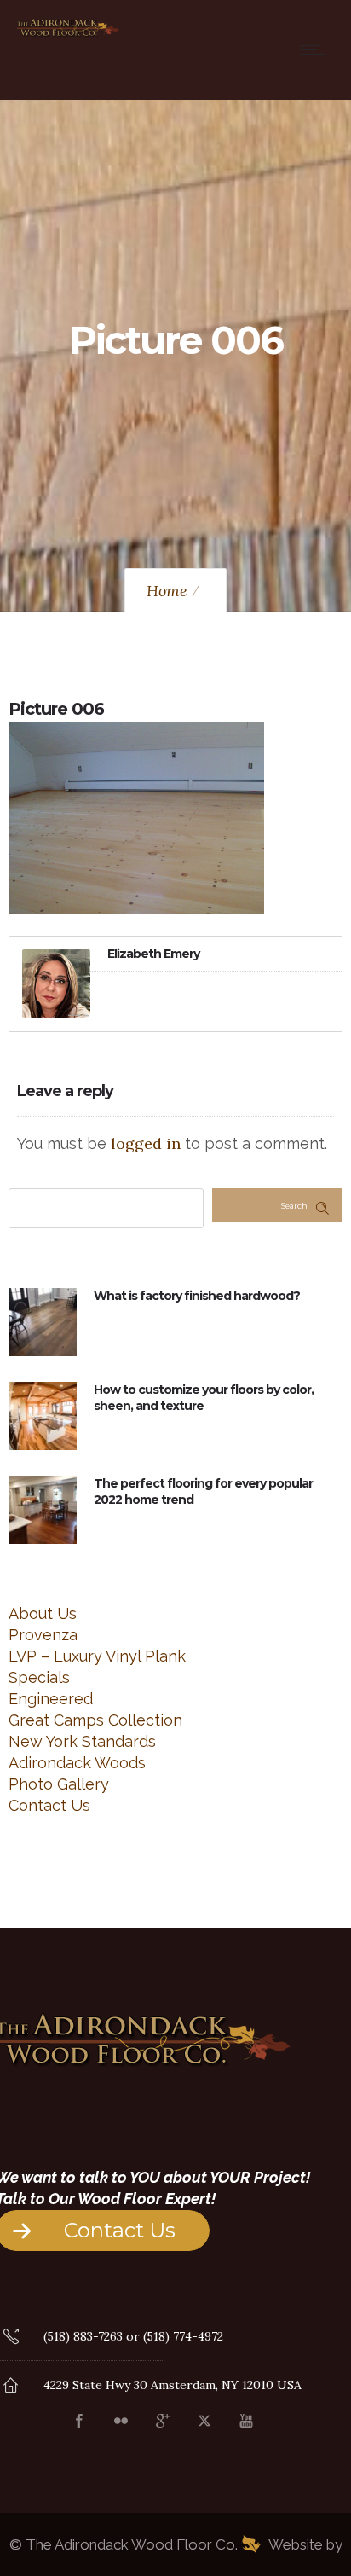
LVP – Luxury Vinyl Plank (97, 1656)
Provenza (43, 1635)
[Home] (68, 34)
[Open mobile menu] (317, 49)
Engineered (51, 1699)
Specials (39, 1677)
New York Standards (82, 1741)
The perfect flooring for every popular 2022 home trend (203, 1491)
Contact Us (49, 1805)
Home (167, 591)
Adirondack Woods (77, 1763)
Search (294, 1206)
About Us (43, 1613)
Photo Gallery (59, 1784)
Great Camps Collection (95, 1720)
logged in (146, 1143)
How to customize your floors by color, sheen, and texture (204, 1398)
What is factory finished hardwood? (197, 1296)
